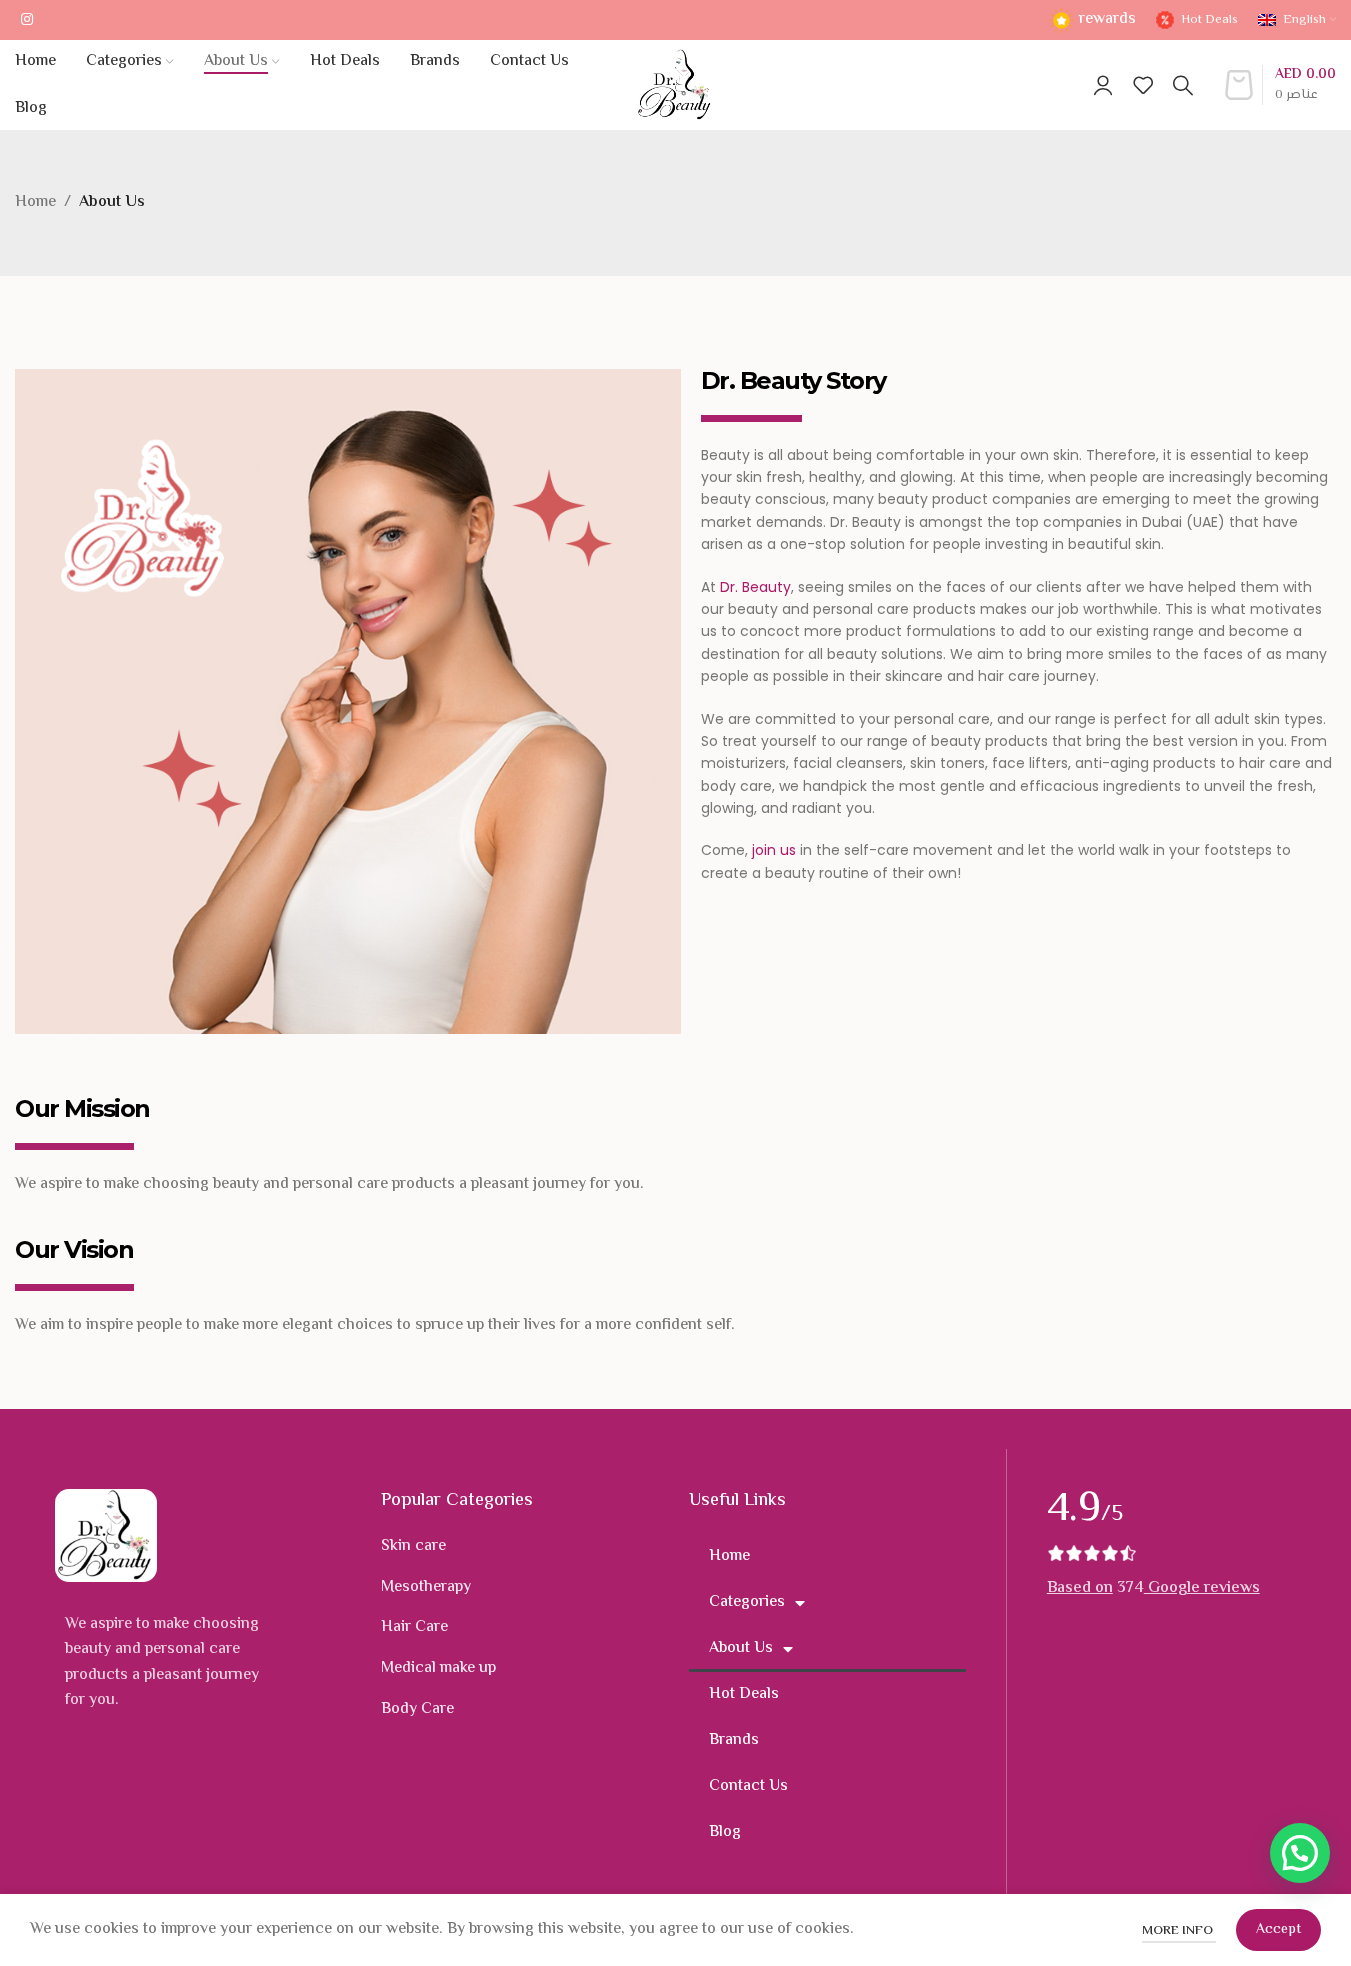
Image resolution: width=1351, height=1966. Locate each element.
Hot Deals (744, 1694)
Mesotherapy (426, 1587)
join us (774, 850)
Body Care (417, 1709)
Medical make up (438, 1668)
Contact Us (748, 1786)
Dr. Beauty (755, 587)
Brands (734, 1740)
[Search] (1183, 85)
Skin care (413, 1546)
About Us (741, 1648)
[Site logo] (675, 85)
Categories (747, 1602)
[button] (1300, 1853)
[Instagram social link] (27, 20)
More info (1179, 1931)
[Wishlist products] (1143, 85)
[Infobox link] (1092, 20)
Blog (725, 1832)
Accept (1278, 1930)
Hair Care (414, 1627)
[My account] (1103, 85)
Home (35, 202)
